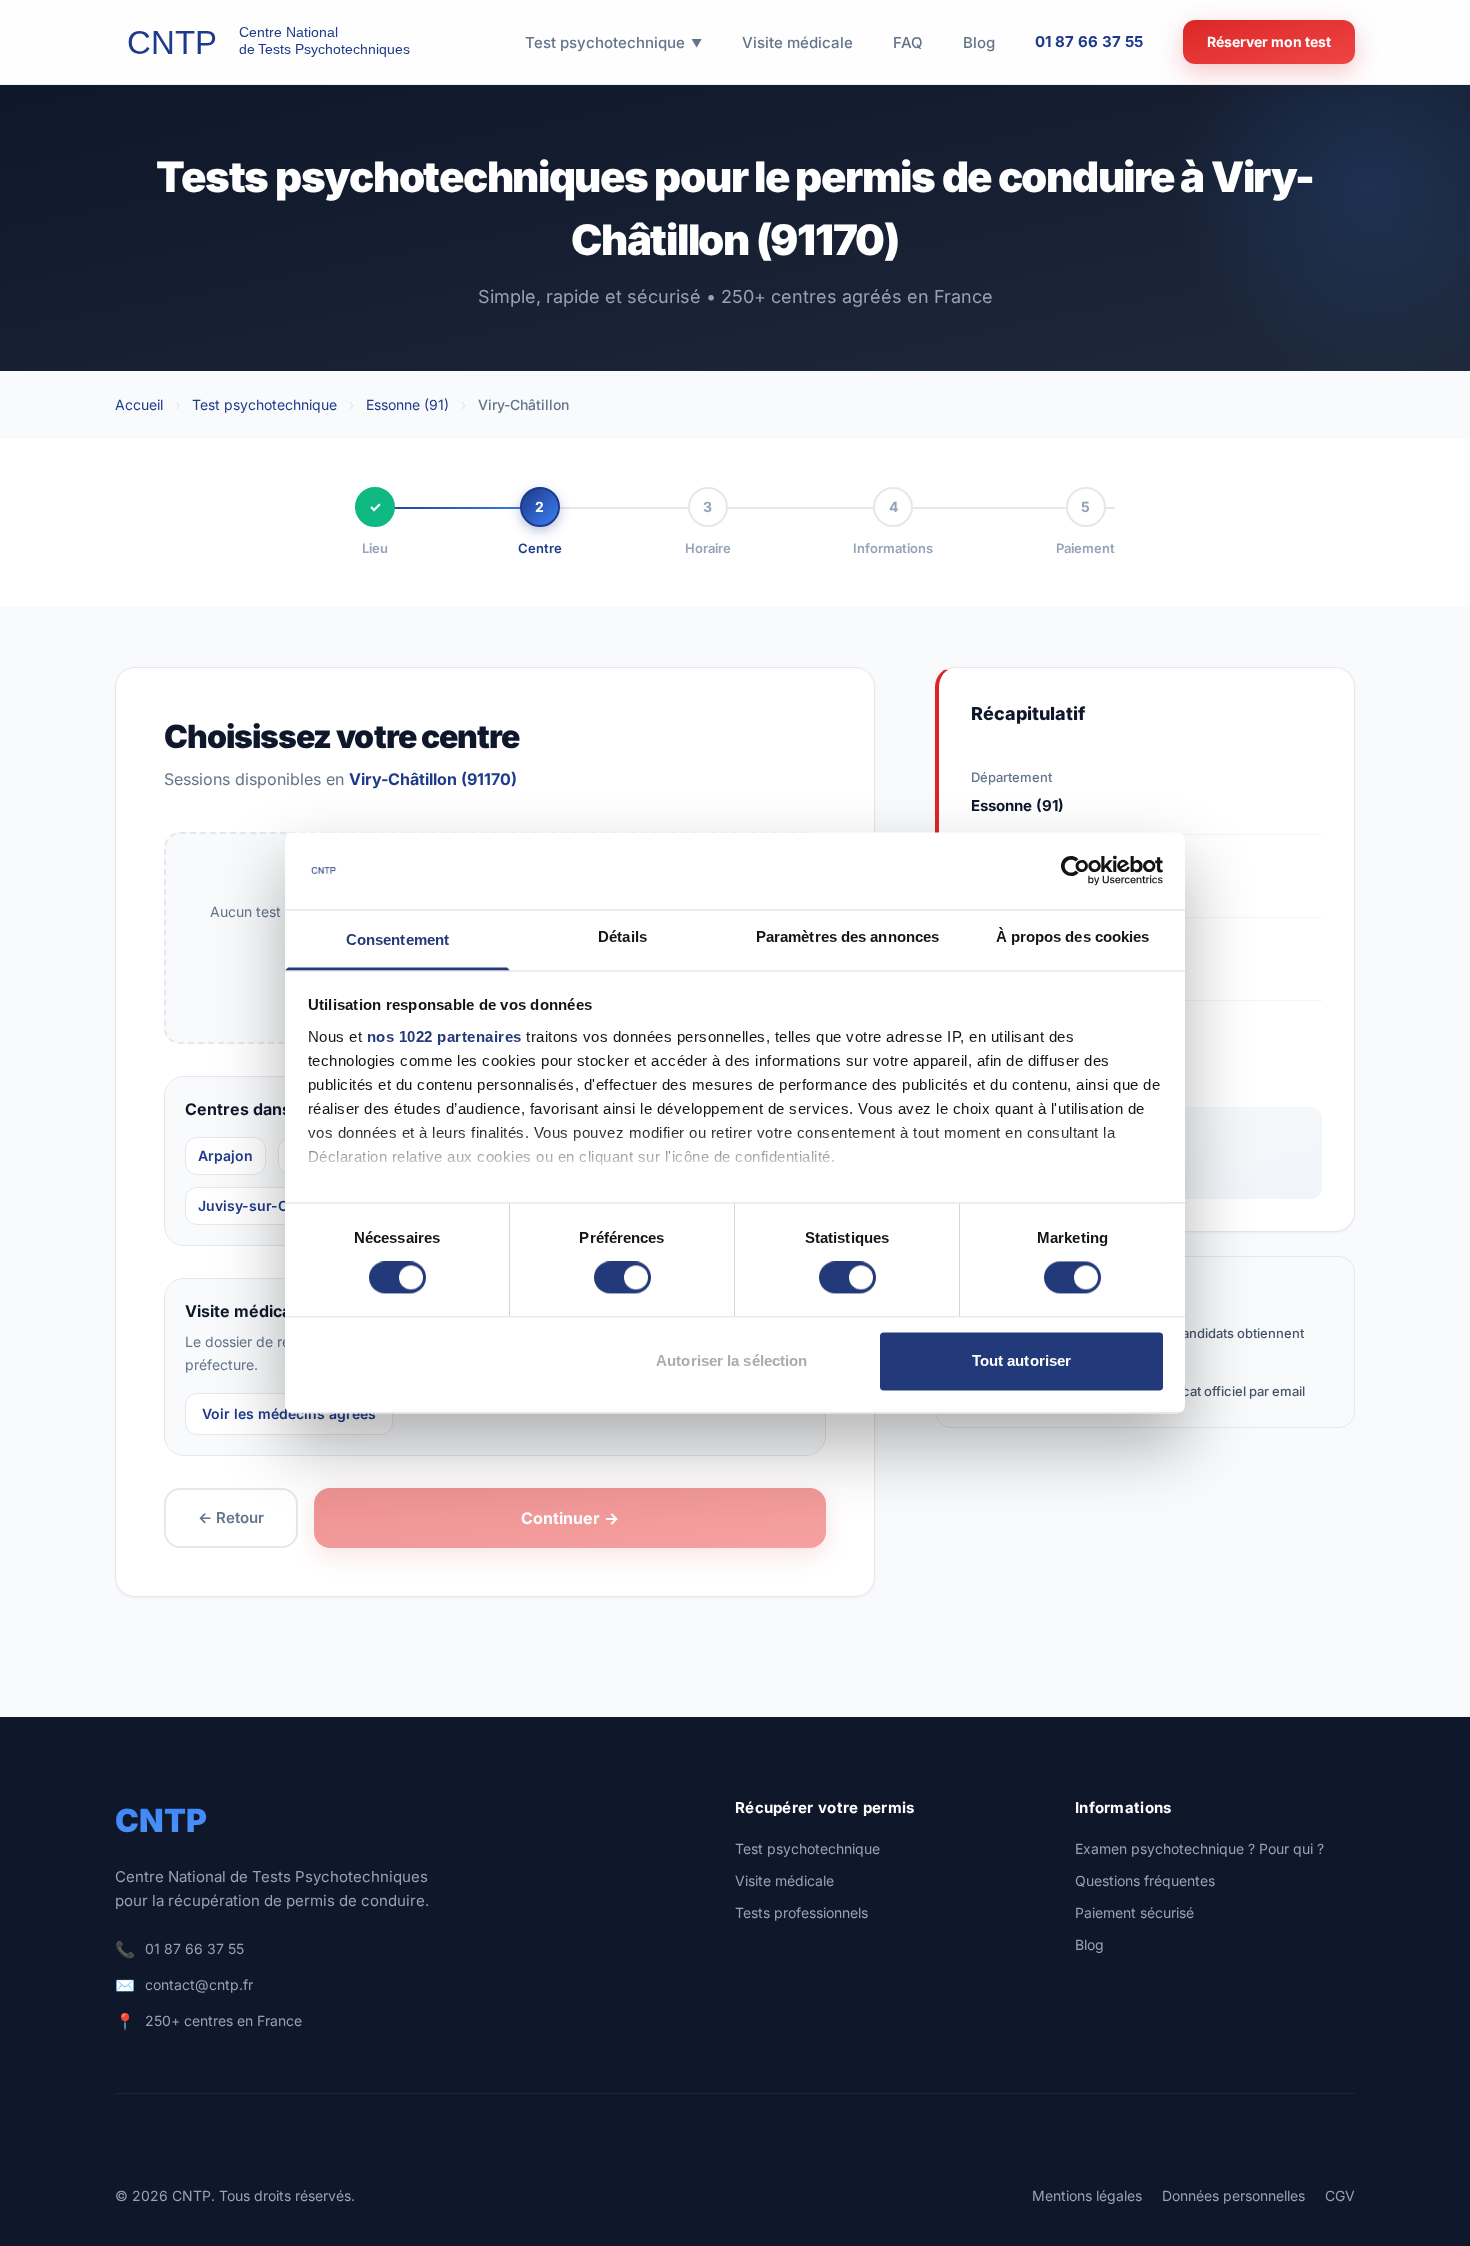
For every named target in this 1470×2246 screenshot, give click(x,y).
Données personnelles (1233, 2195)
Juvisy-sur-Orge (255, 1205)
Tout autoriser (1021, 1360)
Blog (1089, 1944)
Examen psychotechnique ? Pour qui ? (1199, 1848)
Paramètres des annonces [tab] (847, 936)
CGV (1340, 2195)
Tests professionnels (801, 1912)
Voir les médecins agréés (289, 1413)
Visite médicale (784, 1880)
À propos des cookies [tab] (1073, 936)
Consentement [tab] (397, 939)
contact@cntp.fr (199, 1984)
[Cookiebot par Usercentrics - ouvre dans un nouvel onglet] (1075, 871)
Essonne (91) (407, 404)
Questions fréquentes (1145, 1880)
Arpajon (225, 1155)
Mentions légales (1087, 2195)
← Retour (231, 1517)
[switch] (622, 1278)
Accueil (139, 404)
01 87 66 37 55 (1089, 41)
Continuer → (570, 1518)
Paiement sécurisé (1134, 1912)
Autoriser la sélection (731, 1360)
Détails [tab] (622, 936)
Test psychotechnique (264, 404)
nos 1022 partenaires (444, 1036)
